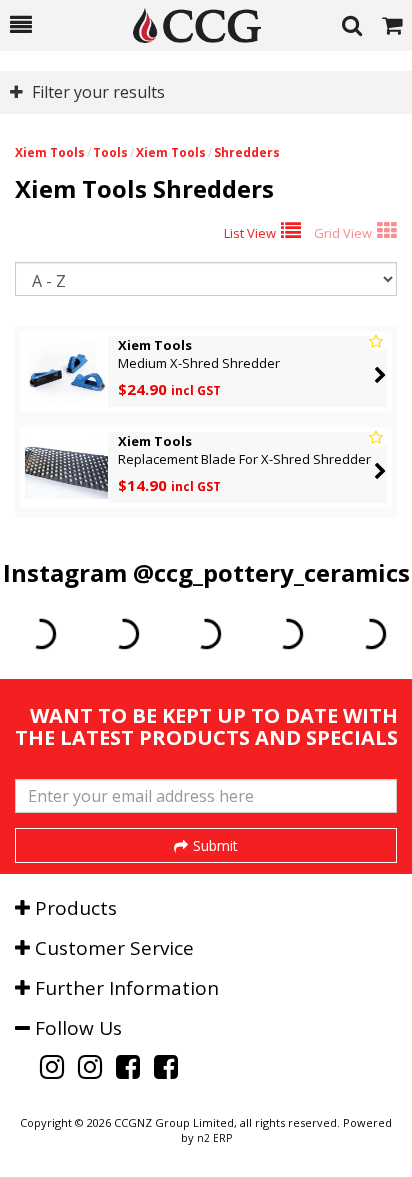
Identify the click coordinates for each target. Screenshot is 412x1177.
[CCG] (187, 25)
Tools (110, 152)
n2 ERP (214, 1138)
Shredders (247, 152)
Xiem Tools (50, 152)
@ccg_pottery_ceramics (271, 572)
